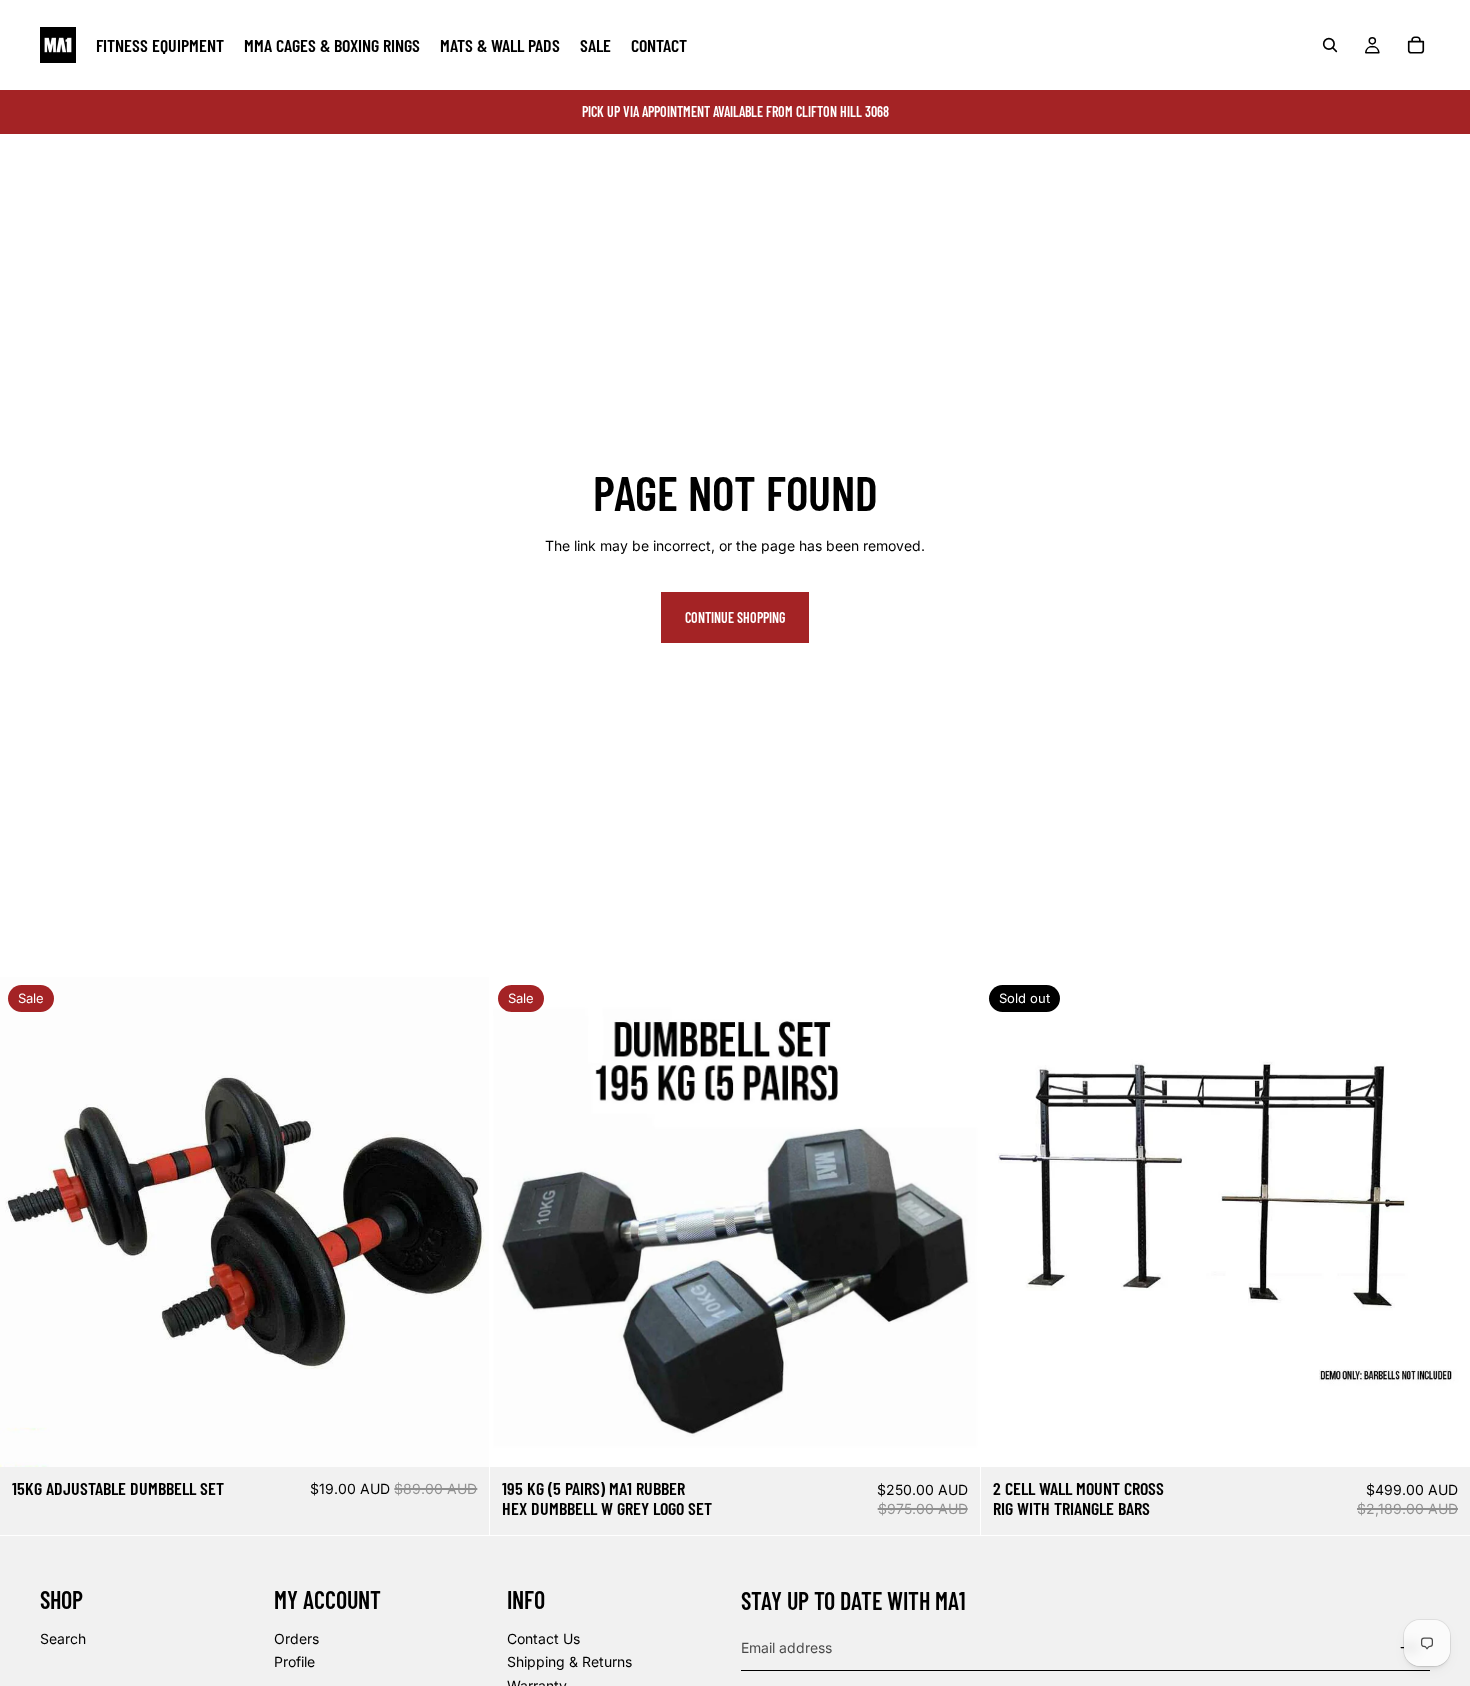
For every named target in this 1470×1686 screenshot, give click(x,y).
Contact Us (543, 1638)
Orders (296, 1638)
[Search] (1330, 45)
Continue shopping (735, 617)
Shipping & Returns (569, 1661)
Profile (294, 1661)
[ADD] (459, 1437)
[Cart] (1416, 45)
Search (63, 1638)
